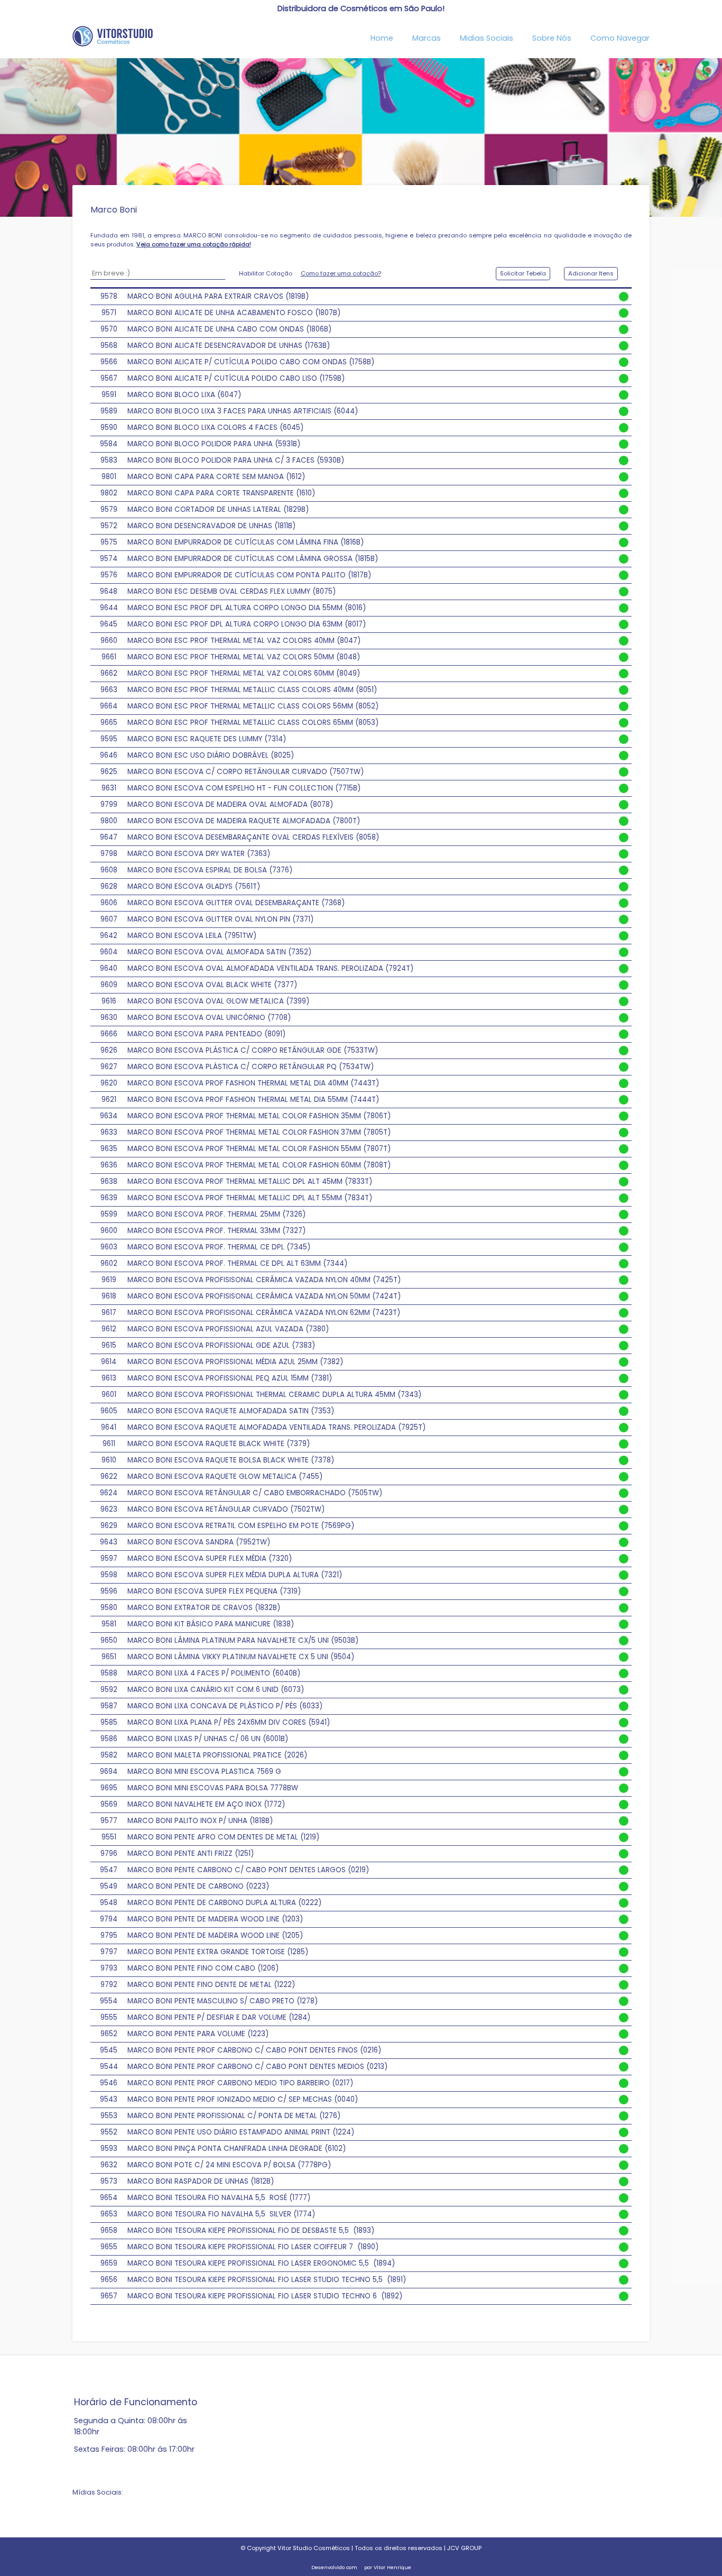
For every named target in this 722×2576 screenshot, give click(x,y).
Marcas (427, 38)
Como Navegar (620, 38)
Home (382, 38)
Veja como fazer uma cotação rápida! (194, 244)
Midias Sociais (487, 38)
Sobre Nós (552, 38)
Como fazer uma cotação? (341, 273)
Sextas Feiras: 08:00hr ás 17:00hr (134, 2449)
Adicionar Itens (591, 273)
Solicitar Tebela (523, 273)
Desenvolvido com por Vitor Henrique (361, 2567)
